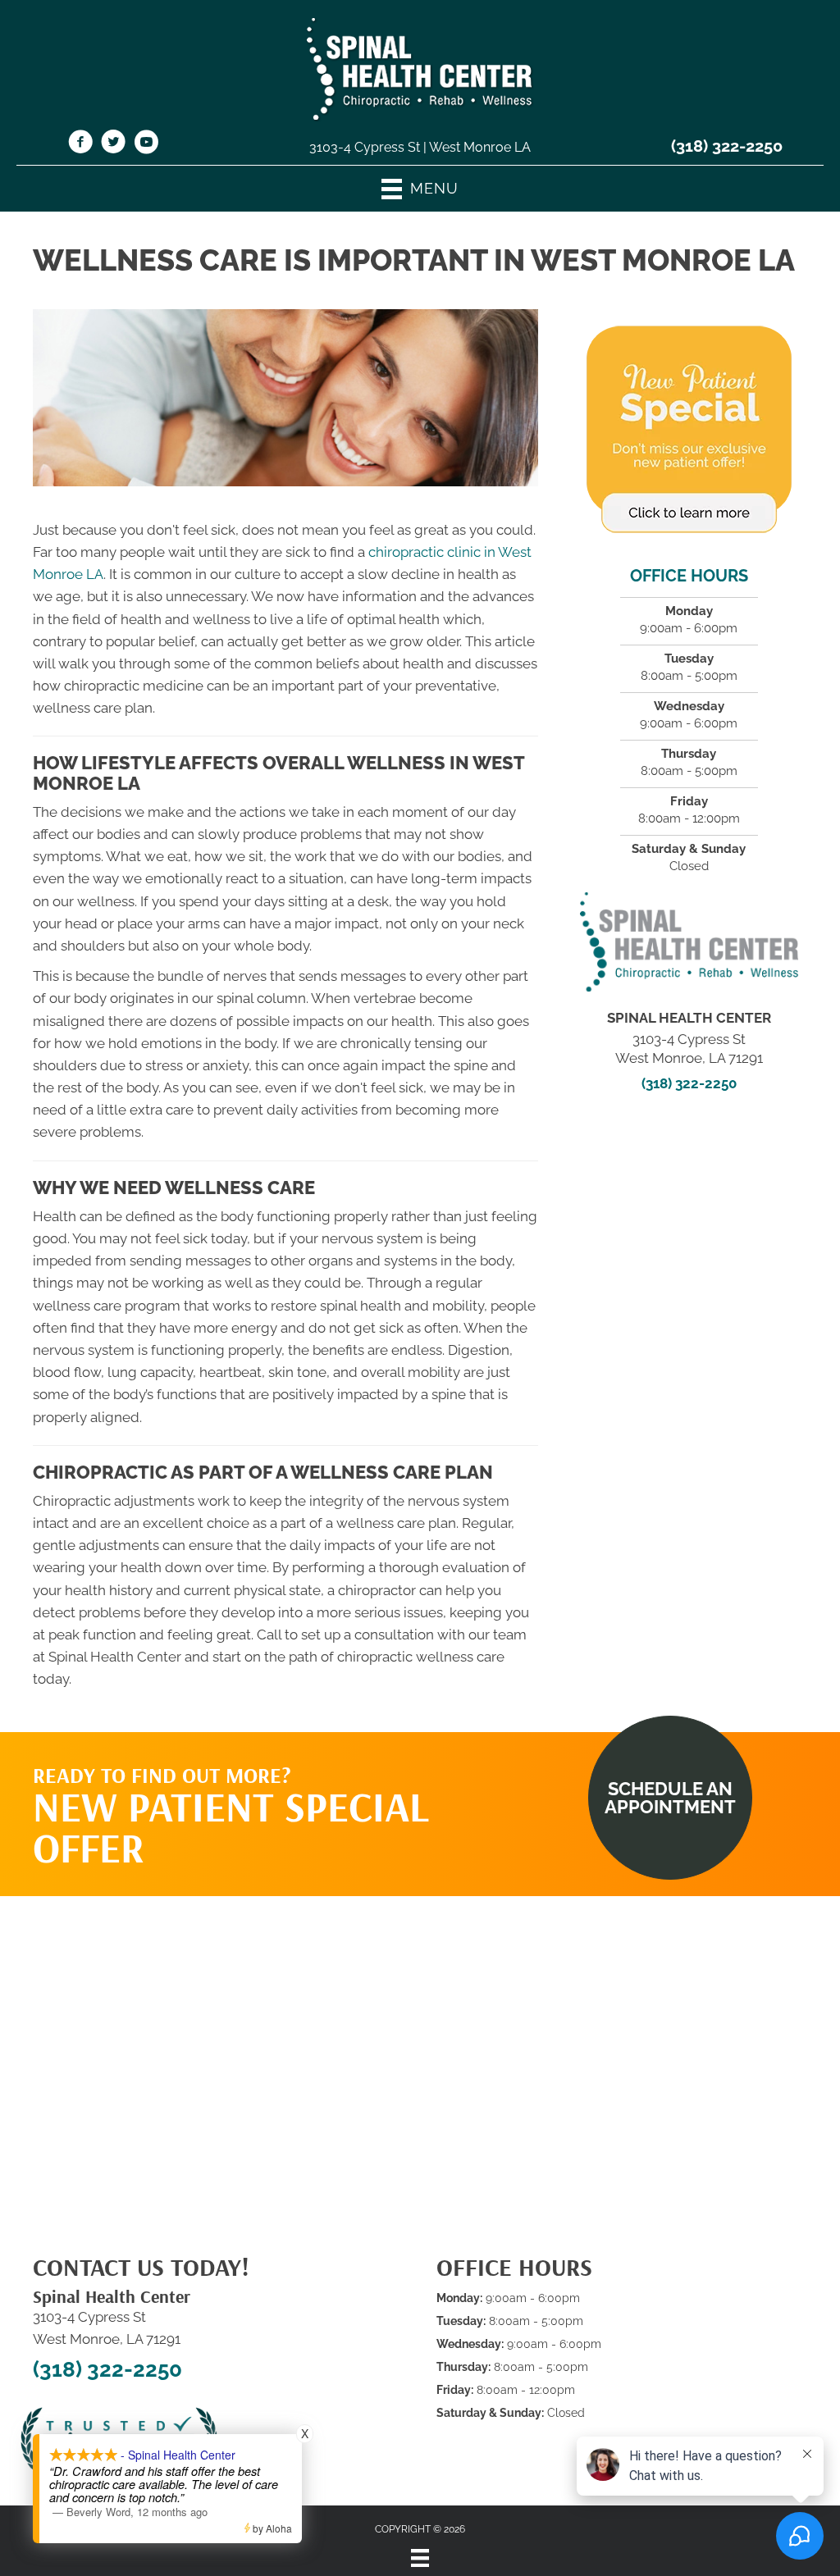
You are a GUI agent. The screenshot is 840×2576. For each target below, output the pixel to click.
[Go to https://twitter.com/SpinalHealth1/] (113, 144)
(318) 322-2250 (727, 146)
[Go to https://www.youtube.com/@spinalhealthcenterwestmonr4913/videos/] (146, 144)
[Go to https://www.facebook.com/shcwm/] (80, 144)
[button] (670, 1798)
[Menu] (420, 2558)
